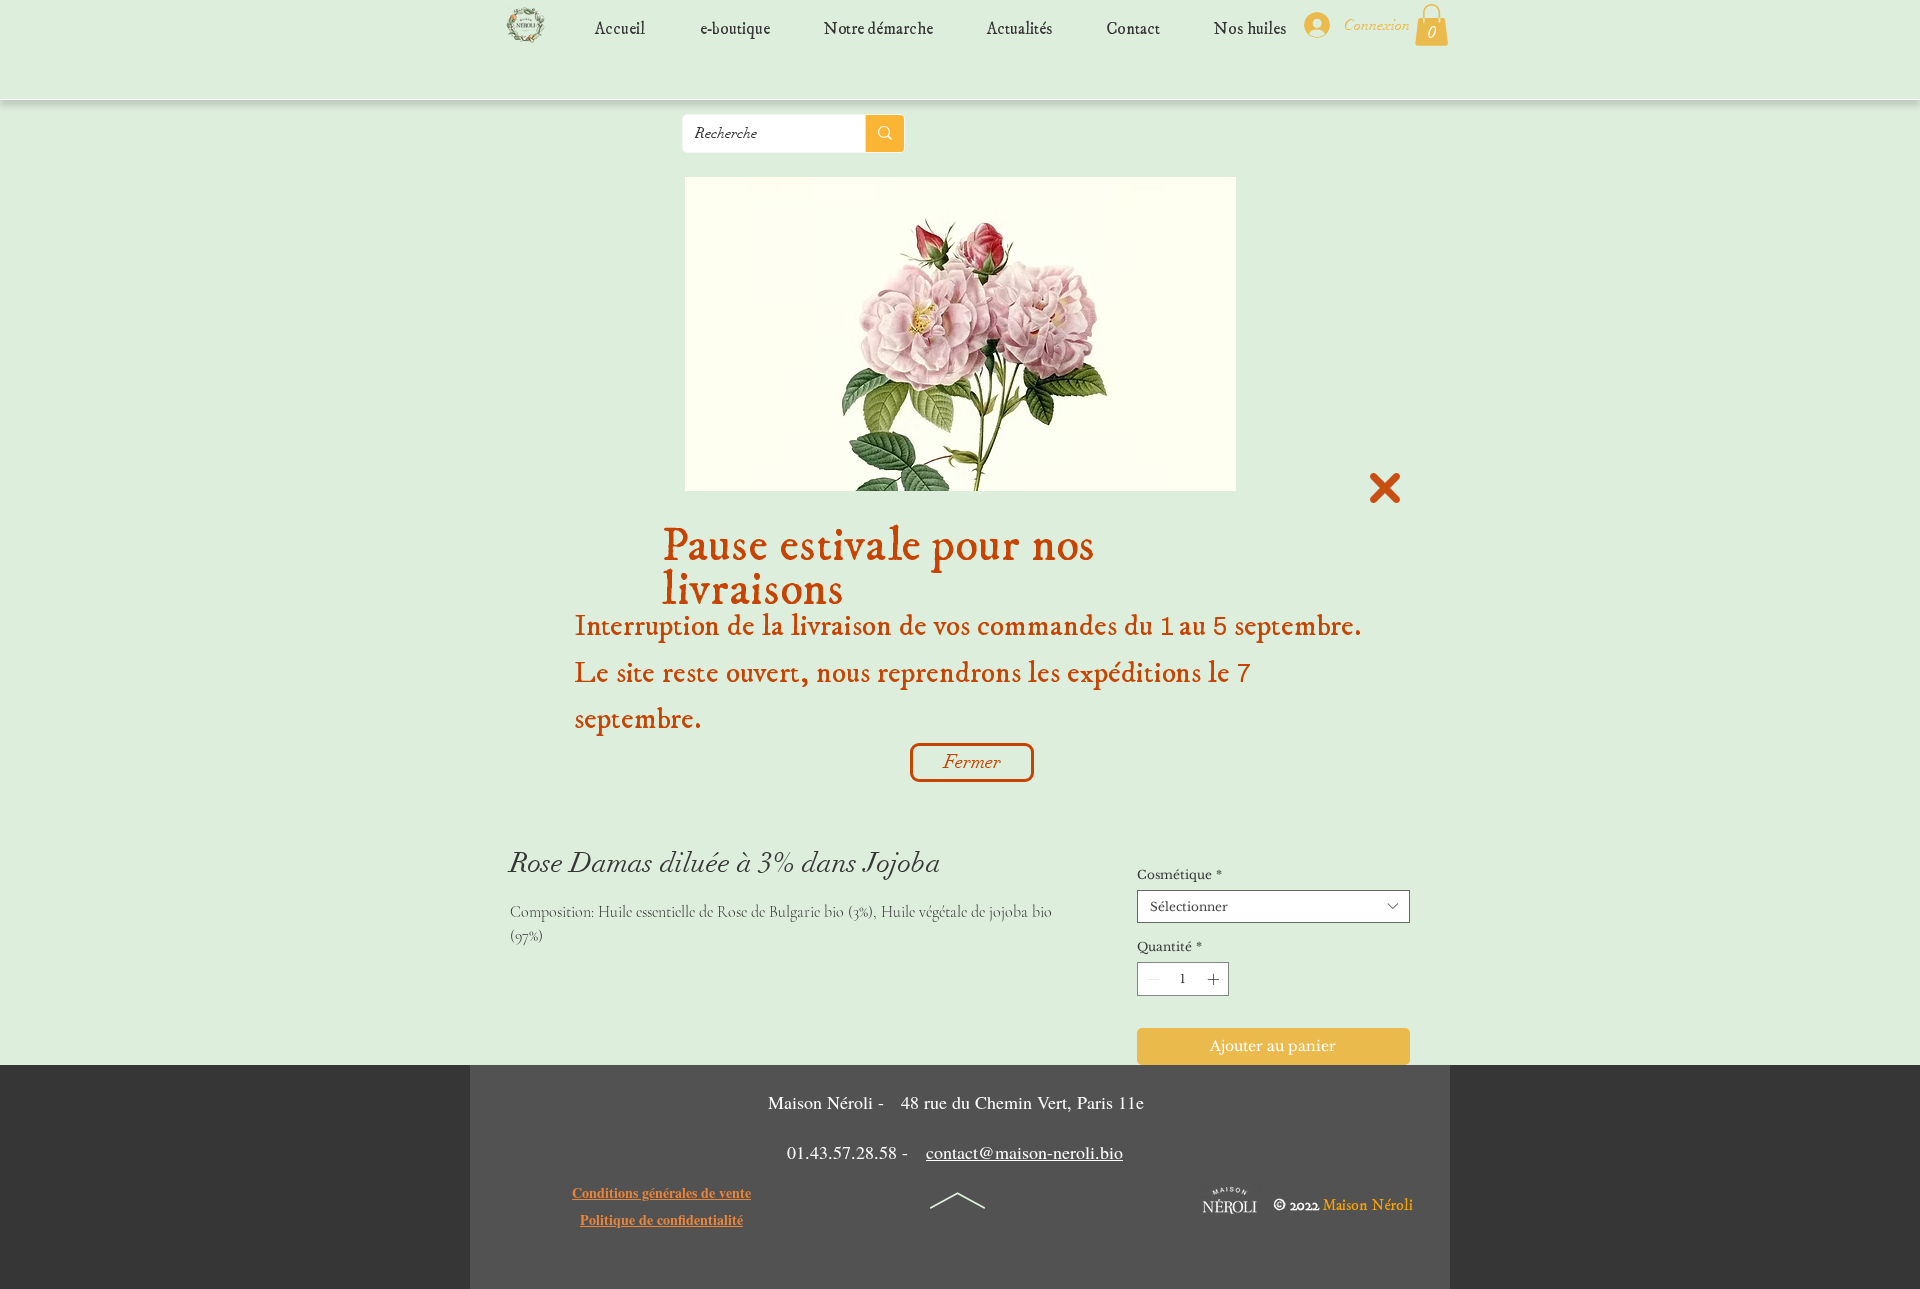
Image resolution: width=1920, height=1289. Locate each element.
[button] (1385, 488)
